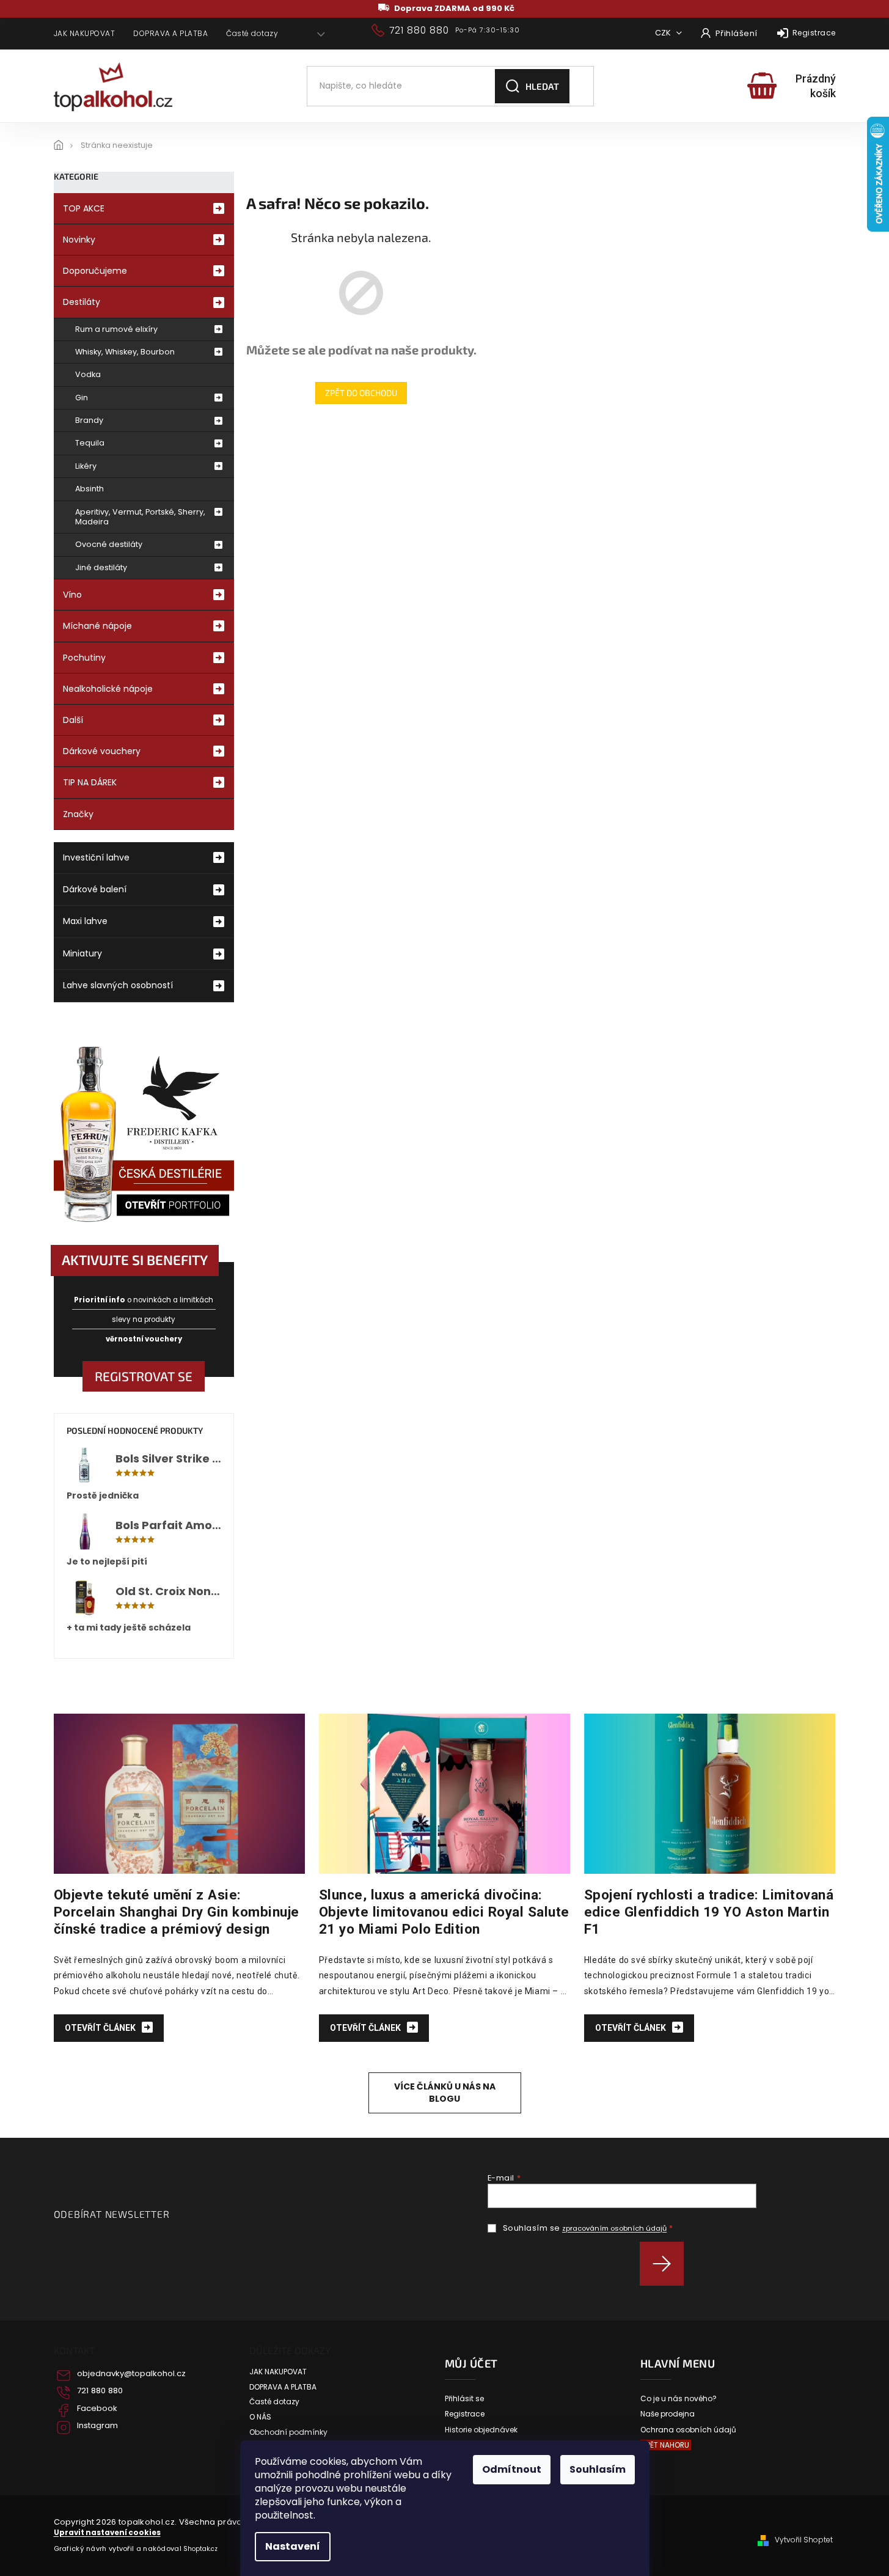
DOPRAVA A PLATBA (170, 33)
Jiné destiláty (101, 567)
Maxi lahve (85, 921)
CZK (664, 33)
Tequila (90, 443)
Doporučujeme (95, 271)
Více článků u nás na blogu (445, 2092)
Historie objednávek (481, 2430)
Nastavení (293, 2546)
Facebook (97, 2409)
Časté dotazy (252, 33)
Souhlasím (598, 2469)
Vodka (88, 374)
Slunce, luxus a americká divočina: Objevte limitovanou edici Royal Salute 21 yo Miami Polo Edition (444, 1912)
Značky (78, 814)
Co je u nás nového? (679, 2399)
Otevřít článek (101, 2028)
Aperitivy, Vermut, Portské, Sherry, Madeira (140, 517)
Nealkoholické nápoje (108, 689)
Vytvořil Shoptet (804, 2540)
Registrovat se (144, 1376)
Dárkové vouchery (102, 751)
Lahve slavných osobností (118, 985)
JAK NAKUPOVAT (85, 33)
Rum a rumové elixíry (116, 329)
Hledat (542, 86)
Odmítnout (512, 2469)
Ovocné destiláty (109, 544)
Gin (82, 398)
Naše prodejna (668, 2414)
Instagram (97, 2426)
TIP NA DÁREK (90, 782)
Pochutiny (84, 658)
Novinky (79, 240)
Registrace (814, 33)
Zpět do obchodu (361, 393)
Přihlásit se (666, 2264)
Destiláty (82, 302)
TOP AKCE (84, 208)
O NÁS (260, 2417)
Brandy (89, 420)
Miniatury (82, 953)
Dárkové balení (95, 889)
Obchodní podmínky (288, 2432)
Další (73, 720)
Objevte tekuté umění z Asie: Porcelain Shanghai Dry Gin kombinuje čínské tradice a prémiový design (177, 1912)
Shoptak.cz (200, 2549)
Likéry (86, 466)
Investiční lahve (96, 857)
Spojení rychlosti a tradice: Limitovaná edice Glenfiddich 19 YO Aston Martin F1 (709, 1912)
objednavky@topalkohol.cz (131, 2374)
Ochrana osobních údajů (688, 2430)
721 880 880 (100, 2391)
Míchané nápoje (97, 626)
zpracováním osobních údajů (614, 2228)
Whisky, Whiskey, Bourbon (125, 352)
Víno (72, 595)
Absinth (90, 489)
